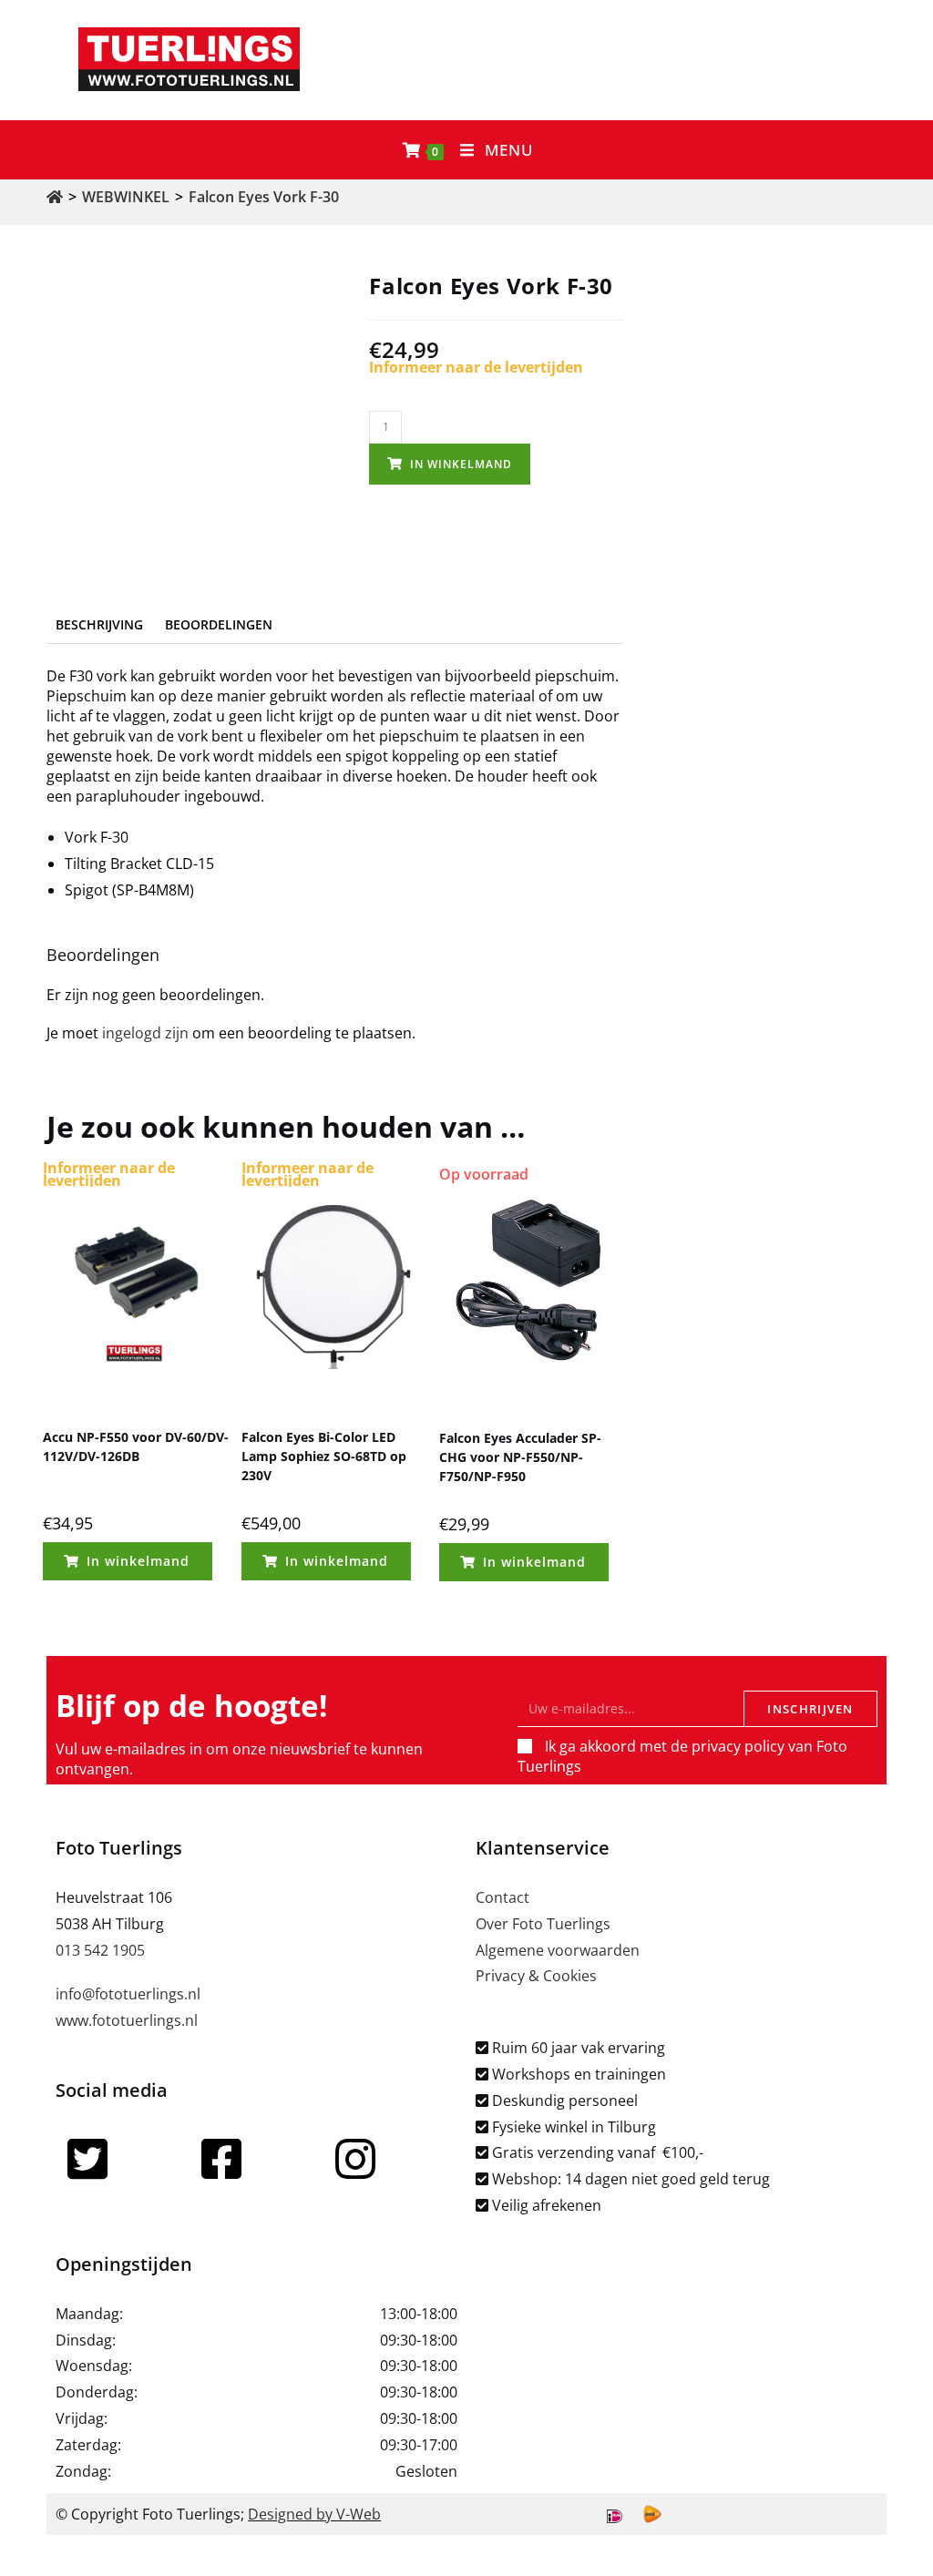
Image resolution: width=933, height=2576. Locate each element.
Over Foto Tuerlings (543, 1924)
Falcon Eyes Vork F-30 (264, 197)
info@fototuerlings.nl (128, 1994)
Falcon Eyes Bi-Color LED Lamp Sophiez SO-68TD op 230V (324, 1456)
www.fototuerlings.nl (127, 2020)
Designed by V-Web (314, 2514)
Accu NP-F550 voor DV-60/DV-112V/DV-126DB (136, 1446)
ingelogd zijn (145, 1033)
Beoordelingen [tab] (219, 624)
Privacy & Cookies (536, 1976)
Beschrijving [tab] (99, 624)
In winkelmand (461, 464)
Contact (502, 1897)
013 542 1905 (100, 1950)
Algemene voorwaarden (558, 1950)
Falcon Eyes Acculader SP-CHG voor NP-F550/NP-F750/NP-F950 (520, 1457)
